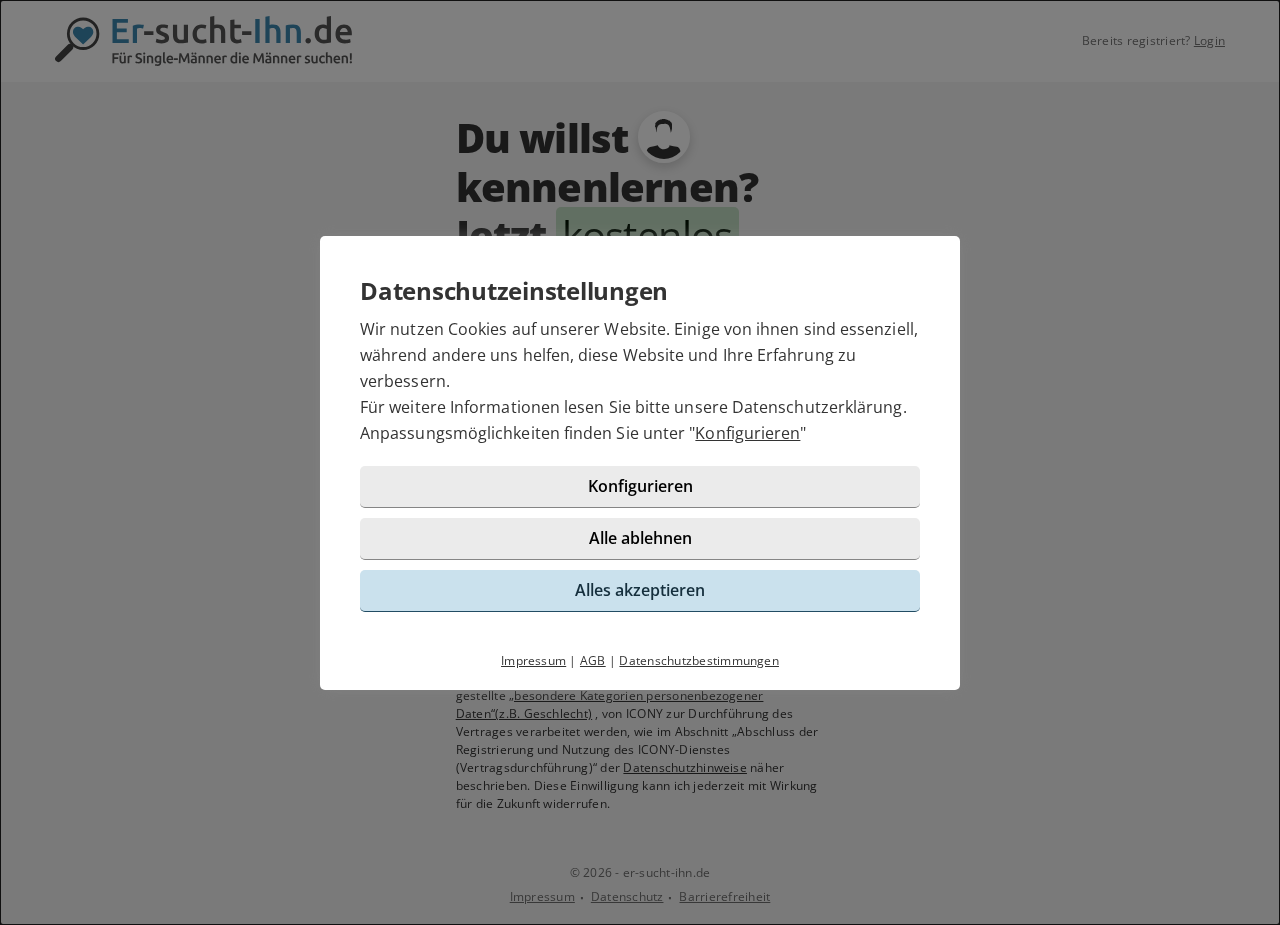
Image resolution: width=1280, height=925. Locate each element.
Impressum (533, 660)
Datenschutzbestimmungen (699, 660)
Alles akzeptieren (640, 590)
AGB (593, 660)
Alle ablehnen (640, 538)
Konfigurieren (747, 433)
